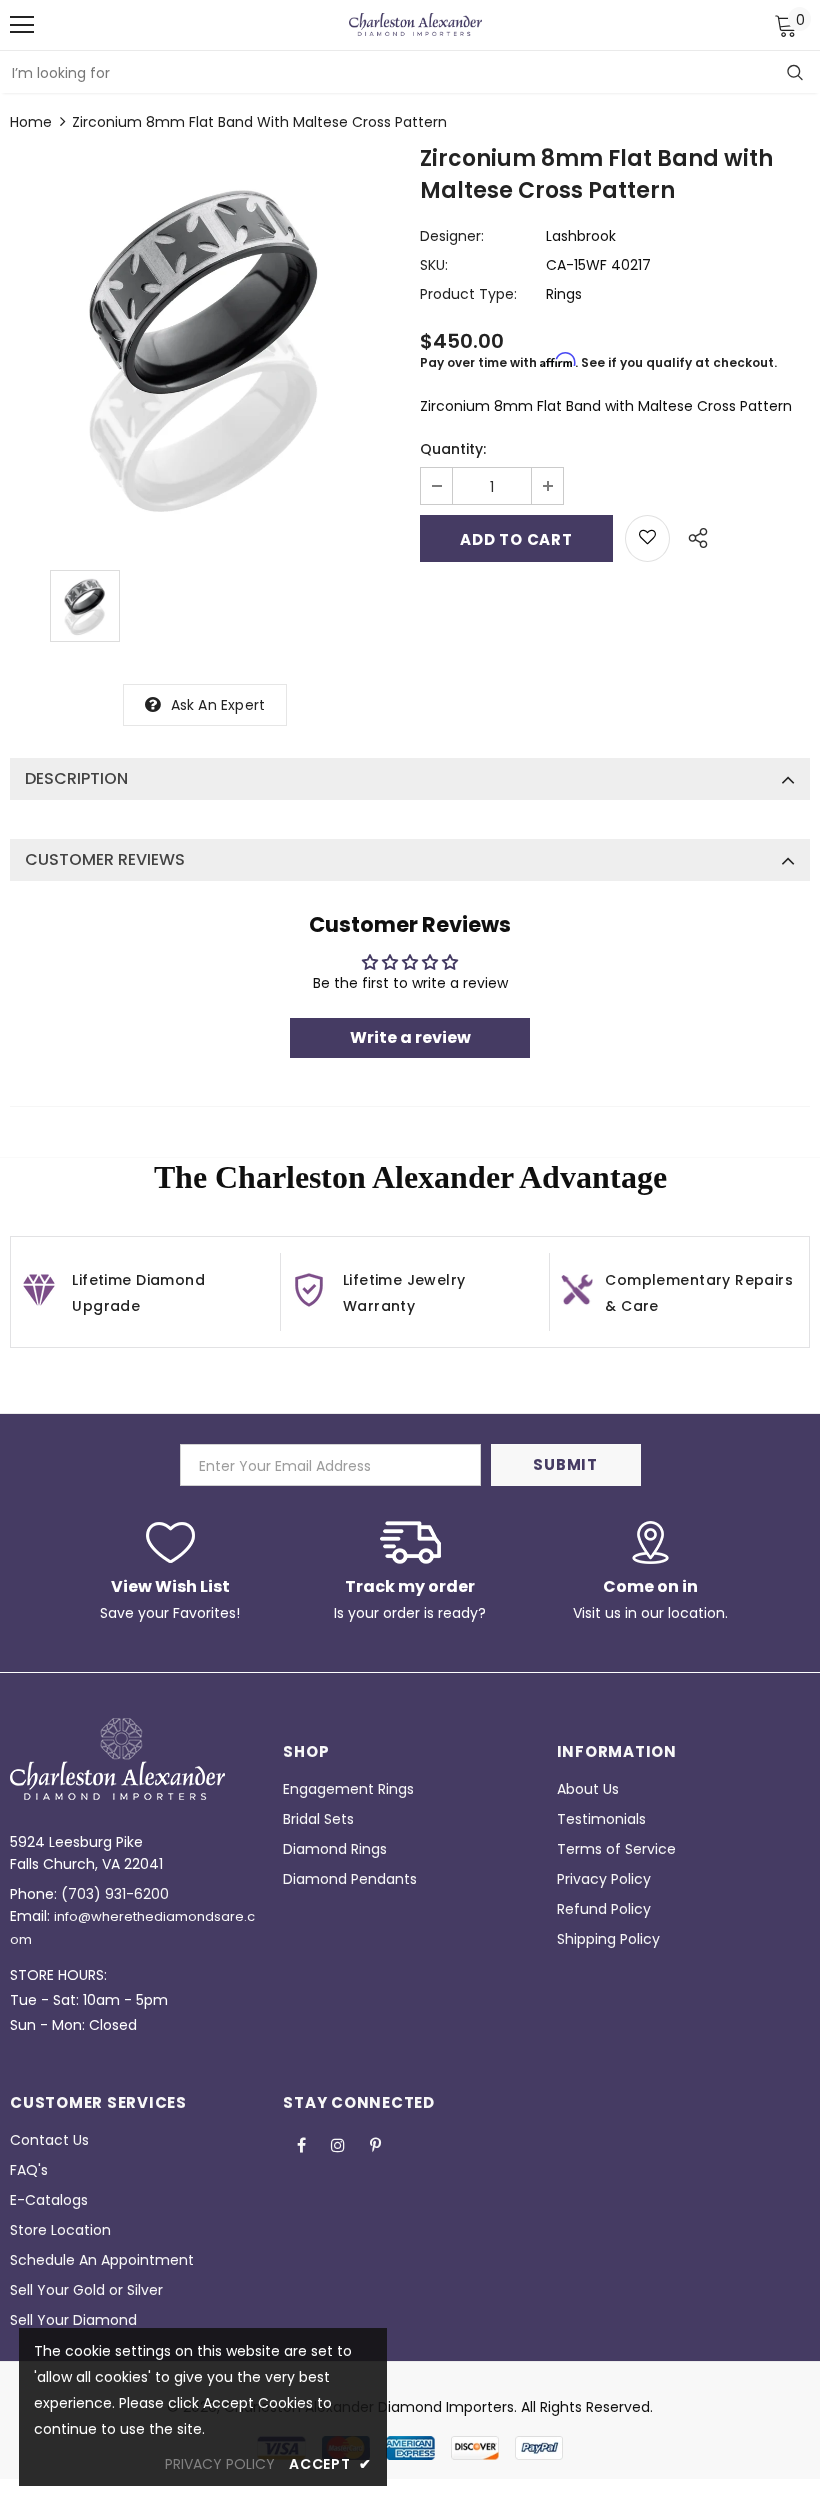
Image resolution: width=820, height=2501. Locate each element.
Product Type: (468, 294)
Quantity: (453, 449)
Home (31, 122)
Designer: (452, 236)
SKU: (434, 265)
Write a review (410, 1037)
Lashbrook (581, 236)
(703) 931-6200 (115, 1894)
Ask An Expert (218, 705)
